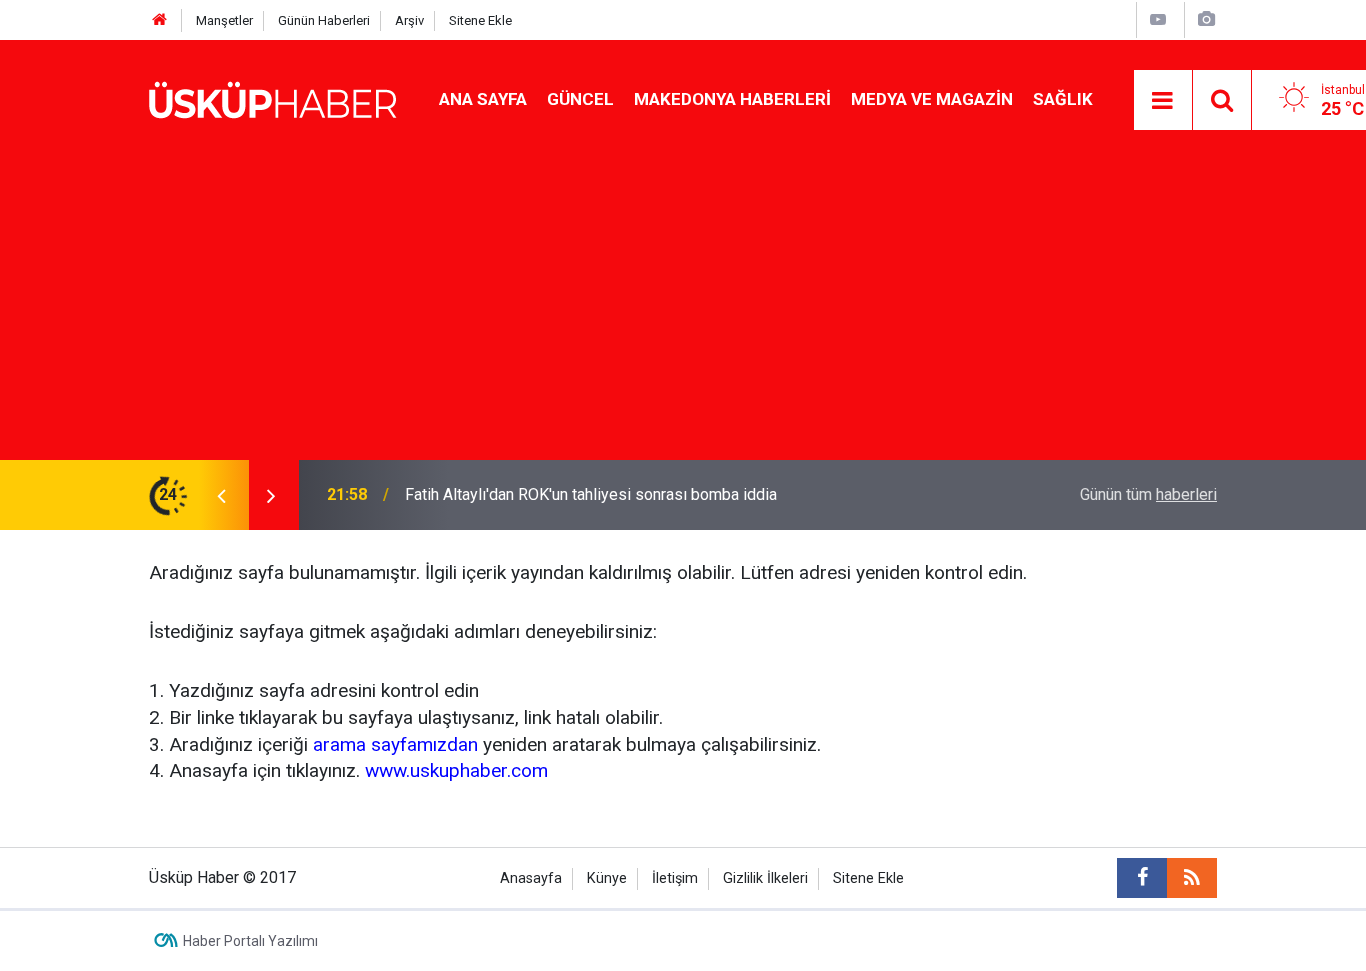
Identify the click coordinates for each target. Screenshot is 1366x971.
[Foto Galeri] (1206, 19)
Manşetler (224, 20)
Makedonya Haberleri (732, 99)
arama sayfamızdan (395, 744)
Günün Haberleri (324, 20)
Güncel (580, 99)
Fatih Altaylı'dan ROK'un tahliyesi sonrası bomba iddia (591, 494)
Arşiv (409, 20)
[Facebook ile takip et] (1142, 878)
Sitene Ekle (480, 20)
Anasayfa (531, 878)
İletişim (675, 878)
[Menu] (1163, 101)
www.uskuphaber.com (456, 770)
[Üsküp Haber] (274, 98)
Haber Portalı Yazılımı (250, 941)
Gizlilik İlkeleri (765, 878)
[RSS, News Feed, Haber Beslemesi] (1192, 878)
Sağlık (1063, 99)
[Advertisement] (683, 310)
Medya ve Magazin (932, 99)
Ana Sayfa (483, 99)
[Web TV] (1158, 19)
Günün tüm (1148, 494)
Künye (607, 878)
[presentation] (221, 495)
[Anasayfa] (160, 20)
